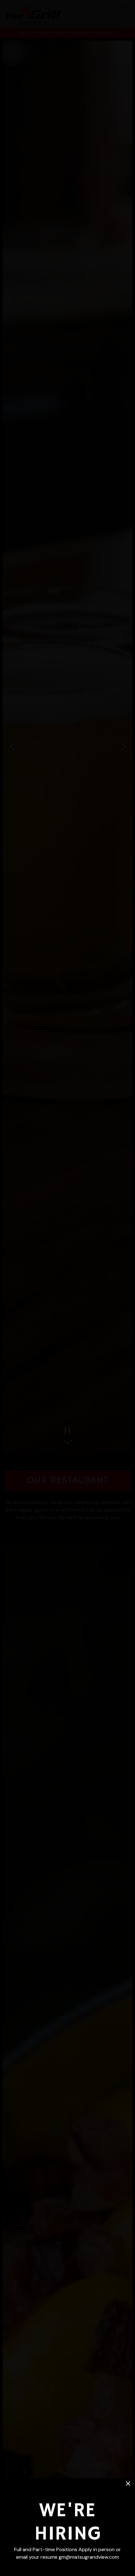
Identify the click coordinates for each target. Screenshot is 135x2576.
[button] (128, 2484)
